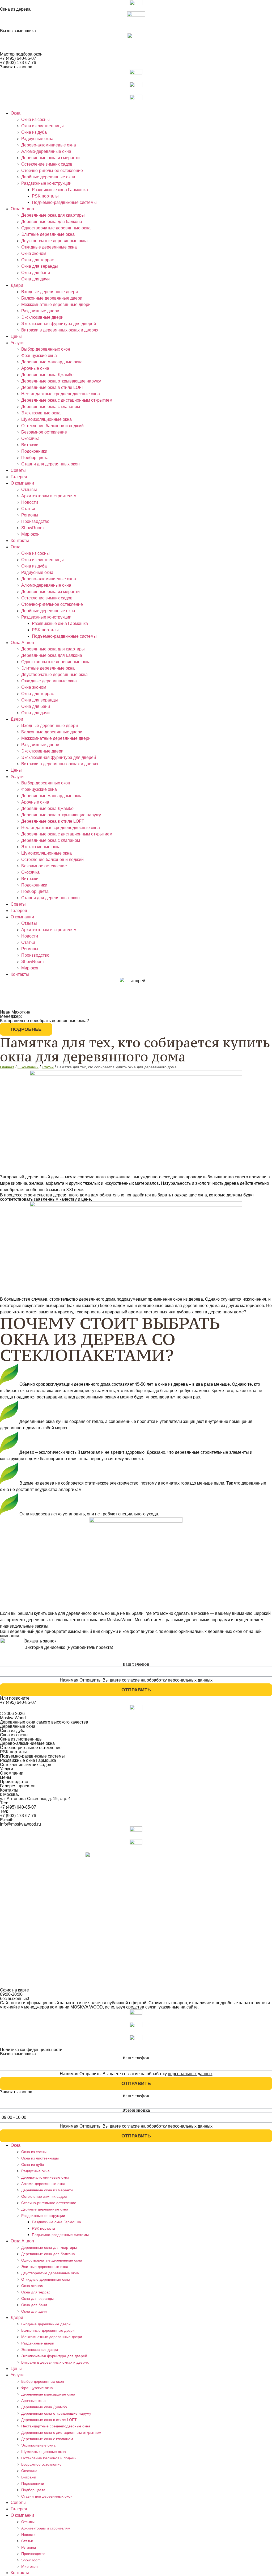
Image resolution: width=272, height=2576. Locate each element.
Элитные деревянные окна (48, 234)
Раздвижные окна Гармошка (60, 190)
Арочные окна (35, 368)
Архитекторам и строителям (49, 496)
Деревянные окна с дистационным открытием (67, 400)
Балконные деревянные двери (52, 298)
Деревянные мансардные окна (52, 362)
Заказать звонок (16, 67)
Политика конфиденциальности (31, 2050)
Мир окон (30, 534)
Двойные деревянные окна (48, 177)
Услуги (17, 343)
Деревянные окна (18, 1726)
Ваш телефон (136, 1664)
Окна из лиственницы (42, 126)
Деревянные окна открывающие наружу (61, 381)
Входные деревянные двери (50, 292)
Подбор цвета (35, 458)
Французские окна (39, 356)
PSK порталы (45, 196)
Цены (16, 336)
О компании (22, 483)
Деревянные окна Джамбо (47, 375)
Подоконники (34, 451)
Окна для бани (36, 273)
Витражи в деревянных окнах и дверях (60, 330)
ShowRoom (32, 528)
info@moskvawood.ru (20, 1824)
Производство (35, 521)
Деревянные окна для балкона (52, 222)
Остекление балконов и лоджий (52, 426)
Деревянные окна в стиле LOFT (53, 387)
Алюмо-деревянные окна (46, 151)
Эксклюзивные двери (42, 317)
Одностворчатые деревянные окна (56, 228)
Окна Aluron (22, 209)
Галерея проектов (18, 1786)
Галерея (19, 477)
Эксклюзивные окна (41, 413)
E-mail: (7, 1820)
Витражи (30, 445)
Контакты (20, 541)
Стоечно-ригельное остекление (52, 171)
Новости (30, 502)
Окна (16, 113)
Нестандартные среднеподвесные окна (61, 394)
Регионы (30, 515)
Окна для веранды (40, 266)
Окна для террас (38, 260)
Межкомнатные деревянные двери (56, 304)
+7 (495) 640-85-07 (18, 58)
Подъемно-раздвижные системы (64, 202)
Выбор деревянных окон (46, 349)
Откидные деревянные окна (49, 247)
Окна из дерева (15, 9)
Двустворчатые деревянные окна (54, 241)
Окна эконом (34, 253)
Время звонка (136, 2110)
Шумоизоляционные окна (46, 419)
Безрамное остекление (44, 432)
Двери (17, 285)
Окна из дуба (34, 132)
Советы (18, 470)
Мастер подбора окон (21, 54)
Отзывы (29, 489)
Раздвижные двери (40, 311)
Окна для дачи (35, 279)
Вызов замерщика (18, 31)
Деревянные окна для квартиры (53, 215)
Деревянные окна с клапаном (51, 407)
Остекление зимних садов (47, 164)
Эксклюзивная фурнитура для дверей (59, 324)
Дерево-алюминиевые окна (49, 145)
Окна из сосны (35, 119)
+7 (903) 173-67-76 (18, 63)
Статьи (28, 509)
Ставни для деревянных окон (50, 464)
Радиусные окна (37, 139)
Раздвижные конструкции (46, 183)
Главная (7, 1067)
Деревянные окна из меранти (50, 158)
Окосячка (30, 438)
